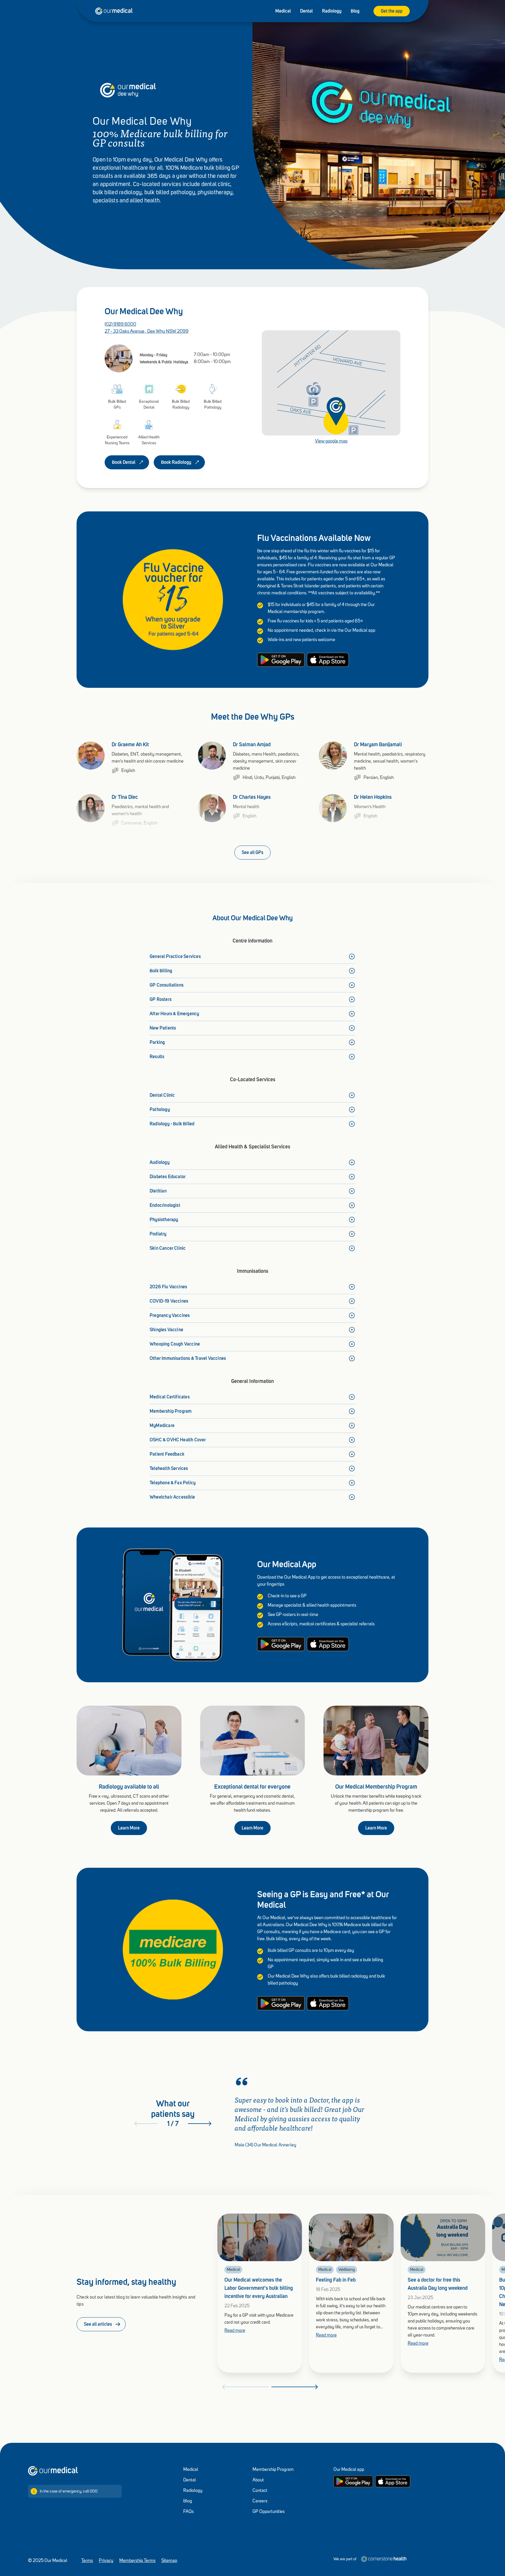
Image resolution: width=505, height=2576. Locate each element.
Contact (260, 2491)
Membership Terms (137, 2561)
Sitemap (169, 2561)
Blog (355, 11)
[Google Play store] (353, 2481)
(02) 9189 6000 (120, 324)
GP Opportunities (269, 2512)
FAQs (188, 2512)
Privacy (106, 2561)
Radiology (332, 11)
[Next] (200, 2124)
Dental (306, 11)
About (258, 2480)
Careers (260, 2501)
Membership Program (273, 2470)
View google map (331, 441)
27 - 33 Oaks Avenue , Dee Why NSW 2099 (147, 331)
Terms (87, 2561)
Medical (283, 11)
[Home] (53, 2471)
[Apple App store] (393, 2481)
